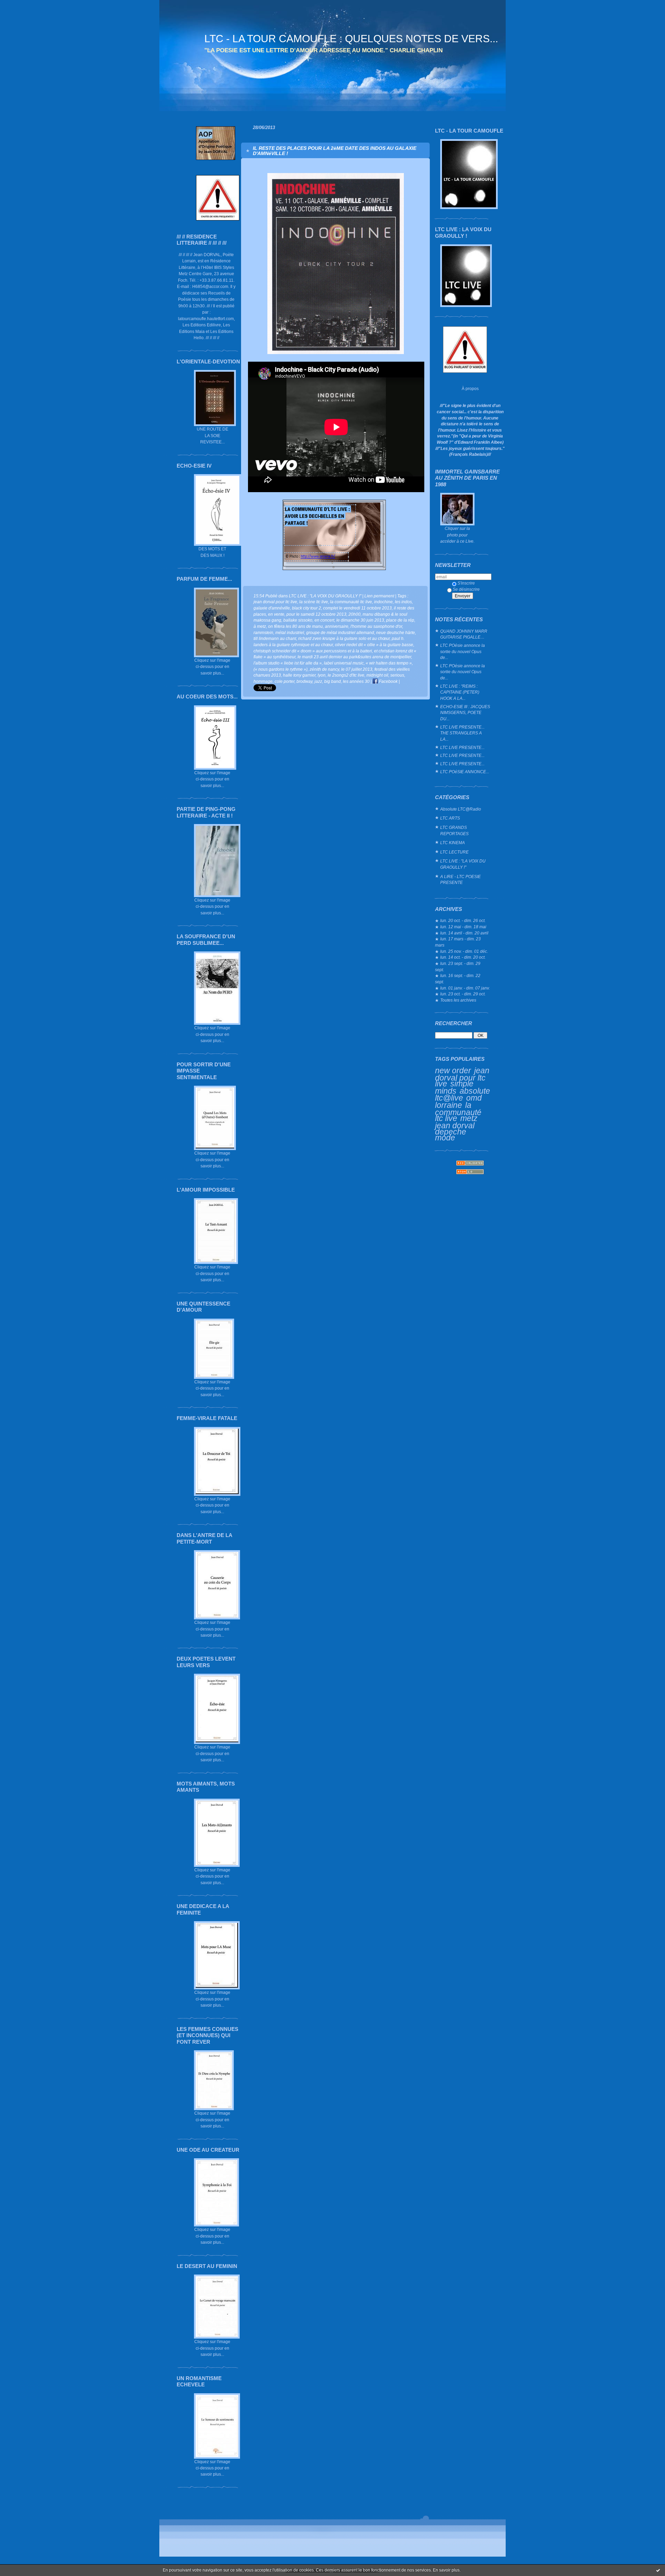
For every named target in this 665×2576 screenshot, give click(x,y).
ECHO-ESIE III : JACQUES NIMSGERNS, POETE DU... (465, 713)
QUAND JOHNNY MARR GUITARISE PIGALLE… (464, 634)
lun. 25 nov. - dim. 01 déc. (464, 951)
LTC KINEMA (453, 843)
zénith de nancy (324, 669)
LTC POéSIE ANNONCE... (465, 772)
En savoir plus (446, 2570)
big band (332, 681)
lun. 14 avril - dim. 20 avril (464, 933)
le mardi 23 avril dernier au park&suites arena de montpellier (354, 657)
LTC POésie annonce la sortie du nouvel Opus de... (463, 651)
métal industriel (290, 632)
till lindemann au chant (275, 638)
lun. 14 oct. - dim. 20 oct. (463, 957)
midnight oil (377, 675)
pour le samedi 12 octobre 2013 (316, 614)
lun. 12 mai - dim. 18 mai (463, 927)
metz (469, 1118)
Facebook (388, 681)
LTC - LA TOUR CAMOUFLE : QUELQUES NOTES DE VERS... (351, 39)
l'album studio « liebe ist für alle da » (288, 663)
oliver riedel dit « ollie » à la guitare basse (374, 645)
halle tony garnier (299, 675)
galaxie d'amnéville (272, 608)
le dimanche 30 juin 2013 (360, 620)
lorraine (449, 1105)
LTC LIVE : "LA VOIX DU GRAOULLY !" (463, 864)
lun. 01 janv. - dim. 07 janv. (465, 988)
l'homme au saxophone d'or (376, 626)
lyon (322, 675)
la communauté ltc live (458, 1112)
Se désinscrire (466, 589)
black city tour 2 (307, 608)
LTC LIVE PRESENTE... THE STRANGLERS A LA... (462, 733)
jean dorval (455, 1126)
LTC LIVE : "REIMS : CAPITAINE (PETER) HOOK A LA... (460, 692)
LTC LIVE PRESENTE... (462, 747)
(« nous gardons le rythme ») (281, 669)
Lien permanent (379, 596)
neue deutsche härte (396, 632)
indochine (383, 602)
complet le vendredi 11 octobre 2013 (357, 608)
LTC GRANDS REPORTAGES (454, 830)
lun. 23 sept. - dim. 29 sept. (458, 966)
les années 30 (356, 681)
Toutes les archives (458, 1000)
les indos (403, 602)
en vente (276, 614)
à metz (260, 626)
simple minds (454, 1087)
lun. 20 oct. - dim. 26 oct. (463, 920)
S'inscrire (466, 583)
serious (397, 675)
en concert (324, 620)
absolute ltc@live (463, 1095)
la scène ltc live (314, 602)
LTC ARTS (450, 818)
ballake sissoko (298, 620)
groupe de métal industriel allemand (340, 632)
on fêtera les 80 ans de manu (295, 626)
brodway (304, 681)
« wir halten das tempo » (389, 663)
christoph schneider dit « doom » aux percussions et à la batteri (313, 651)
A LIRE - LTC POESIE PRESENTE (460, 880)
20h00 (354, 614)
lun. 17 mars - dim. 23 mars (458, 942)
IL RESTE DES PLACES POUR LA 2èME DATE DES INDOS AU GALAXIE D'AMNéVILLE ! (335, 151)
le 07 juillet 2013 (357, 669)
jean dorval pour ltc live (462, 1077)
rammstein (263, 632)
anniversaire (337, 626)
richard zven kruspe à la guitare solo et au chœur (344, 638)
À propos (470, 388)
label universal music (344, 663)
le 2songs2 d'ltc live (346, 675)
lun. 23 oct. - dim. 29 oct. (463, 994)
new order (453, 1070)
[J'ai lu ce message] (658, 2570)
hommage (263, 681)
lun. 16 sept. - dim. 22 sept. (458, 979)
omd (474, 1098)
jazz (318, 681)
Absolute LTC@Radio (461, 809)
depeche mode (451, 1135)
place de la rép (400, 620)
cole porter (285, 681)
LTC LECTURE (454, 852)
